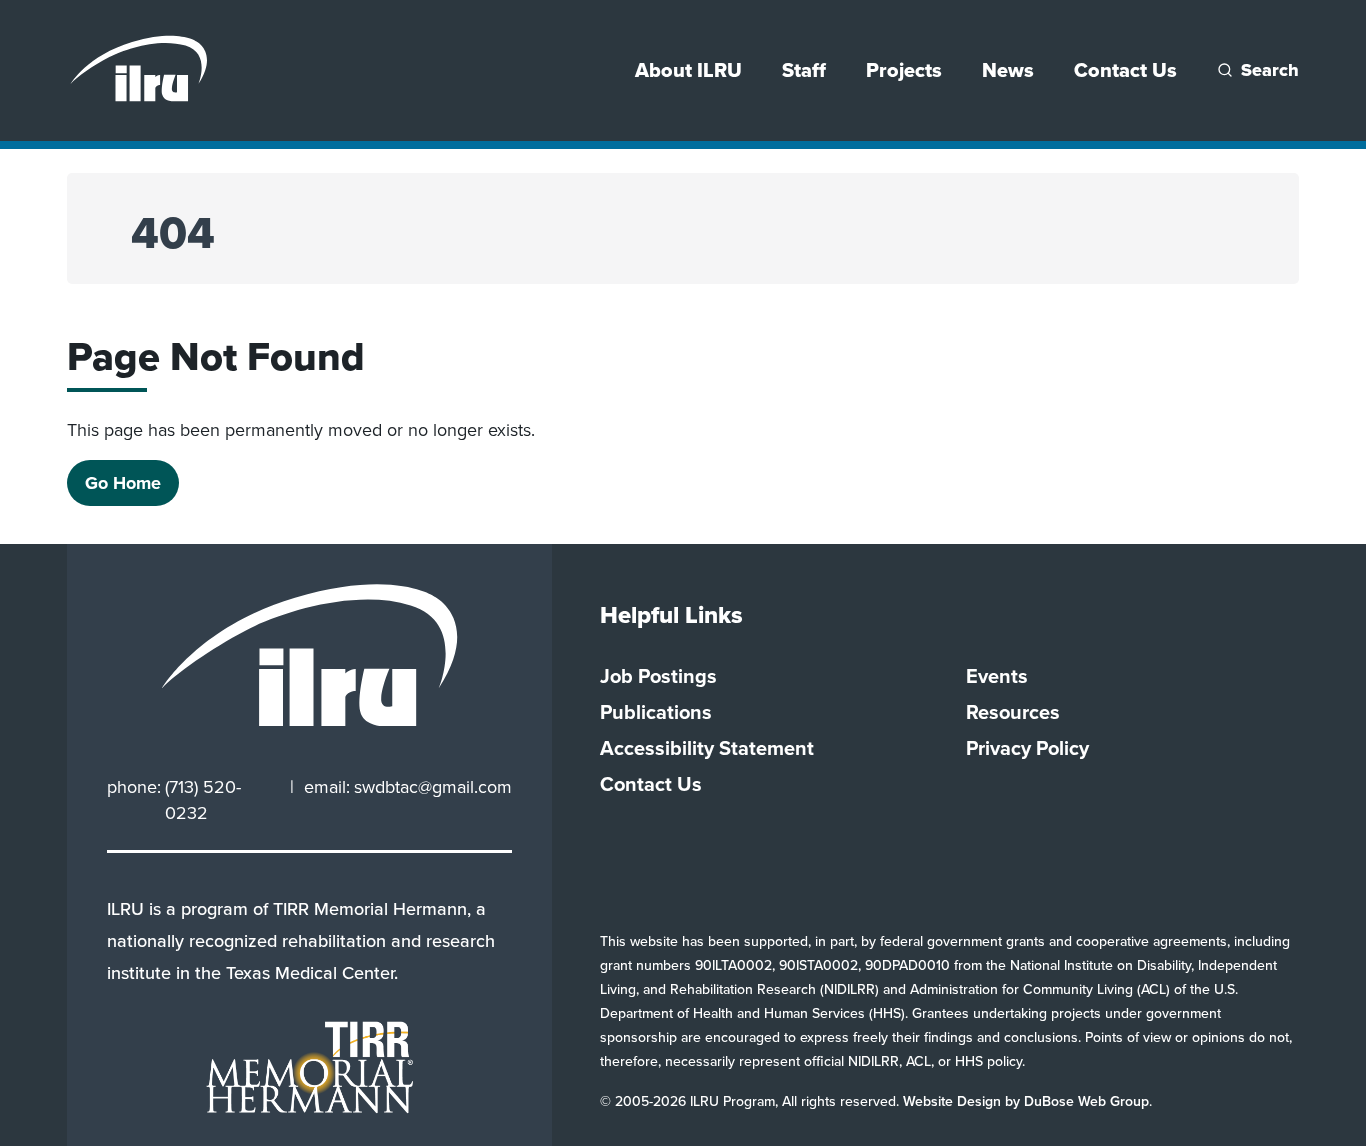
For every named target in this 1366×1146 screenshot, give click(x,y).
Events (997, 676)
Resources (1013, 712)
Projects (904, 70)
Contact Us (1125, 70)
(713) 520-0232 (203, 800)
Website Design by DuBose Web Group (1026, 1101)
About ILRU (688, 70)
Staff (804, 70)
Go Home (123, 483)
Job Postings (658, 676)
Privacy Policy (1027, 748)
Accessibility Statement (707, 748)
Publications (656, 712)
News (1008, 70)
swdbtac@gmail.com (433, 787)
